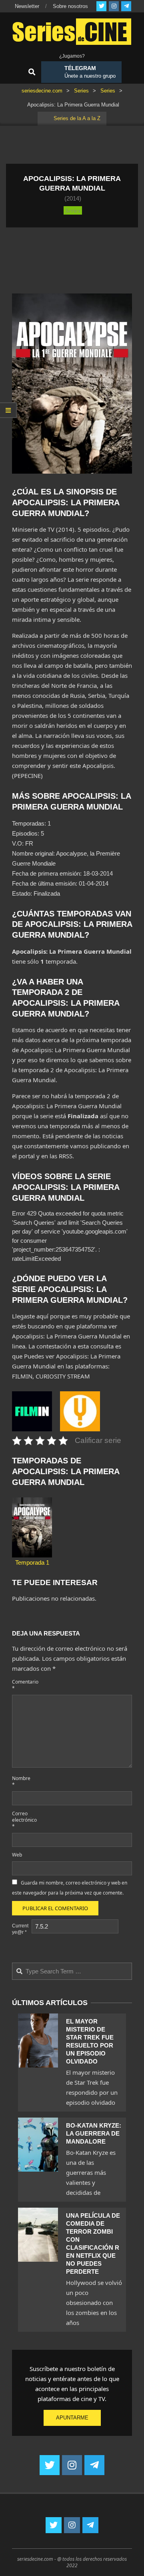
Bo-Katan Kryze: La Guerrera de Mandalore (94, 2133)
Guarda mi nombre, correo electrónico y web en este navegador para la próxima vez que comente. (70, 1888)
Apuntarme (72, 2418)
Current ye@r (20, 1929)
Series (73, 210)
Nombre (21, 1781)
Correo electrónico (21, 1820)
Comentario (21, 1685)
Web (17, 1855)
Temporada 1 (32, 1562)
